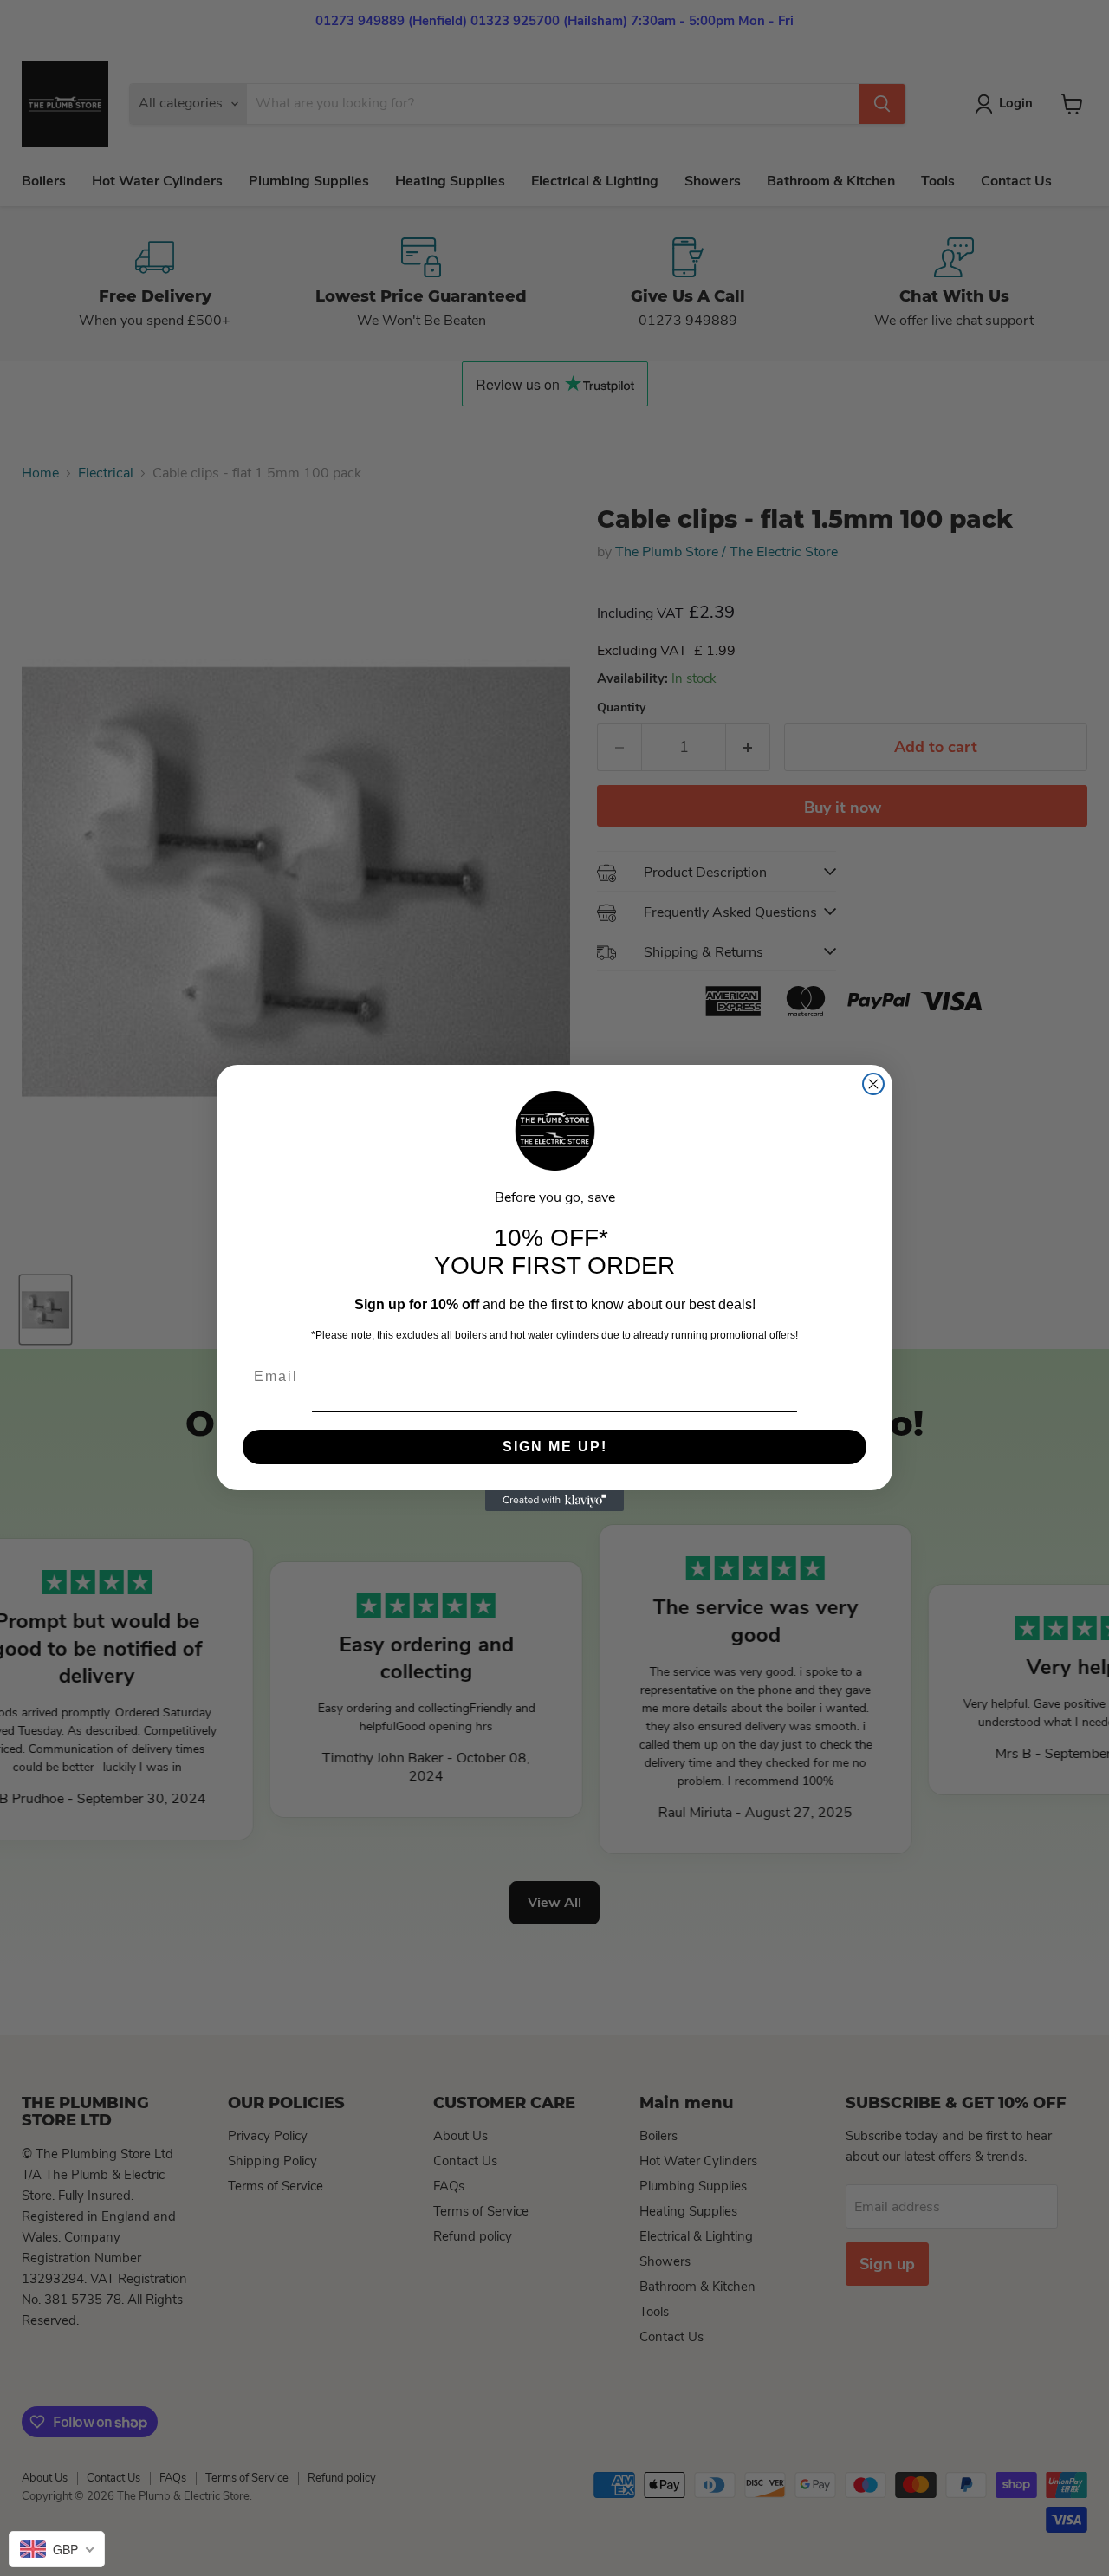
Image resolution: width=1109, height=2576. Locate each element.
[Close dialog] (873, 1084)
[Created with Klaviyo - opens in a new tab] (554, 1501)
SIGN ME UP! (555, 1447)
